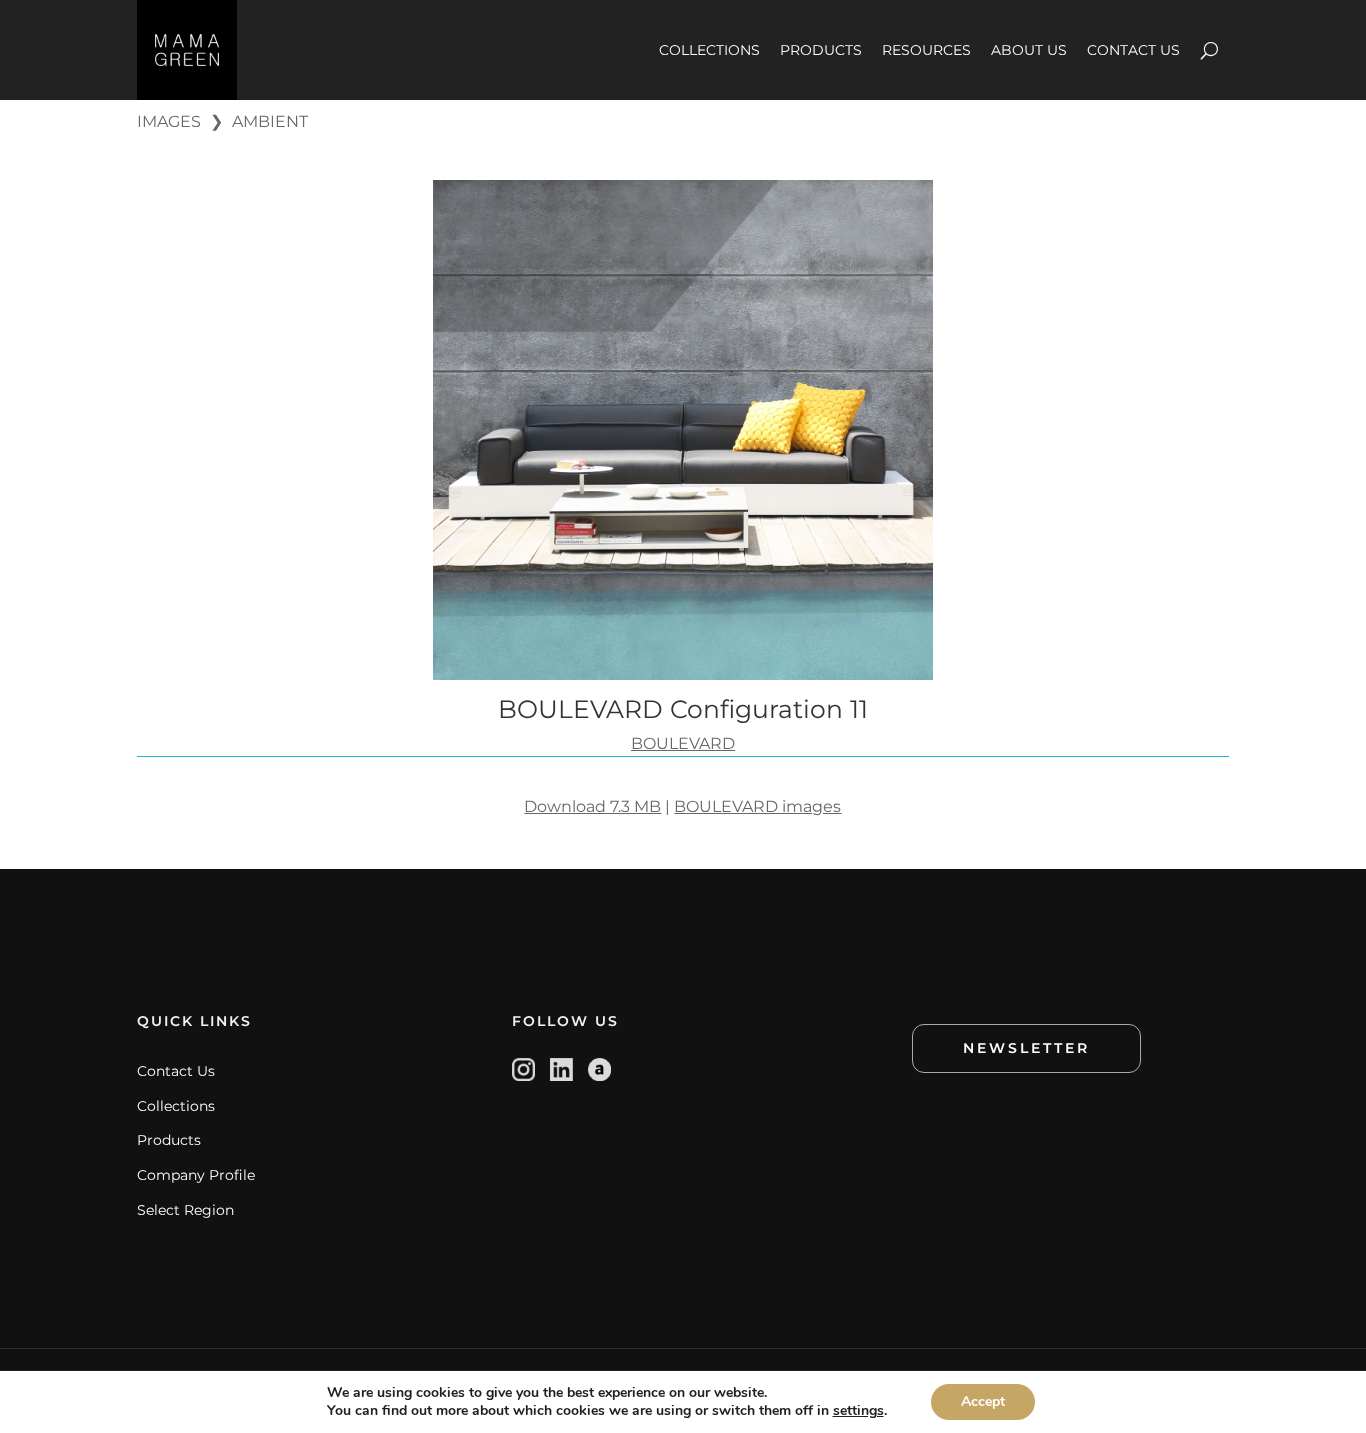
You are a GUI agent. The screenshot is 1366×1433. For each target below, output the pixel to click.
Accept (983, 1401)
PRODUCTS (821, 50)
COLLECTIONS (709, 50)
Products (169, 1140)
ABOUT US (1029, 50)
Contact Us (176, 1071)
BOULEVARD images (757, 806)
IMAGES (169, 121)
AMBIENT (270, 121)
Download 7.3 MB (592, 806)
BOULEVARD (683, 743)
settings (858, 1411)
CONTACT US (1133, 50)
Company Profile (196, 1175)
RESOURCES (926, 50)
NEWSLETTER (1026, 1048)
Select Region (185, 1210)
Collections (176, 1106)
